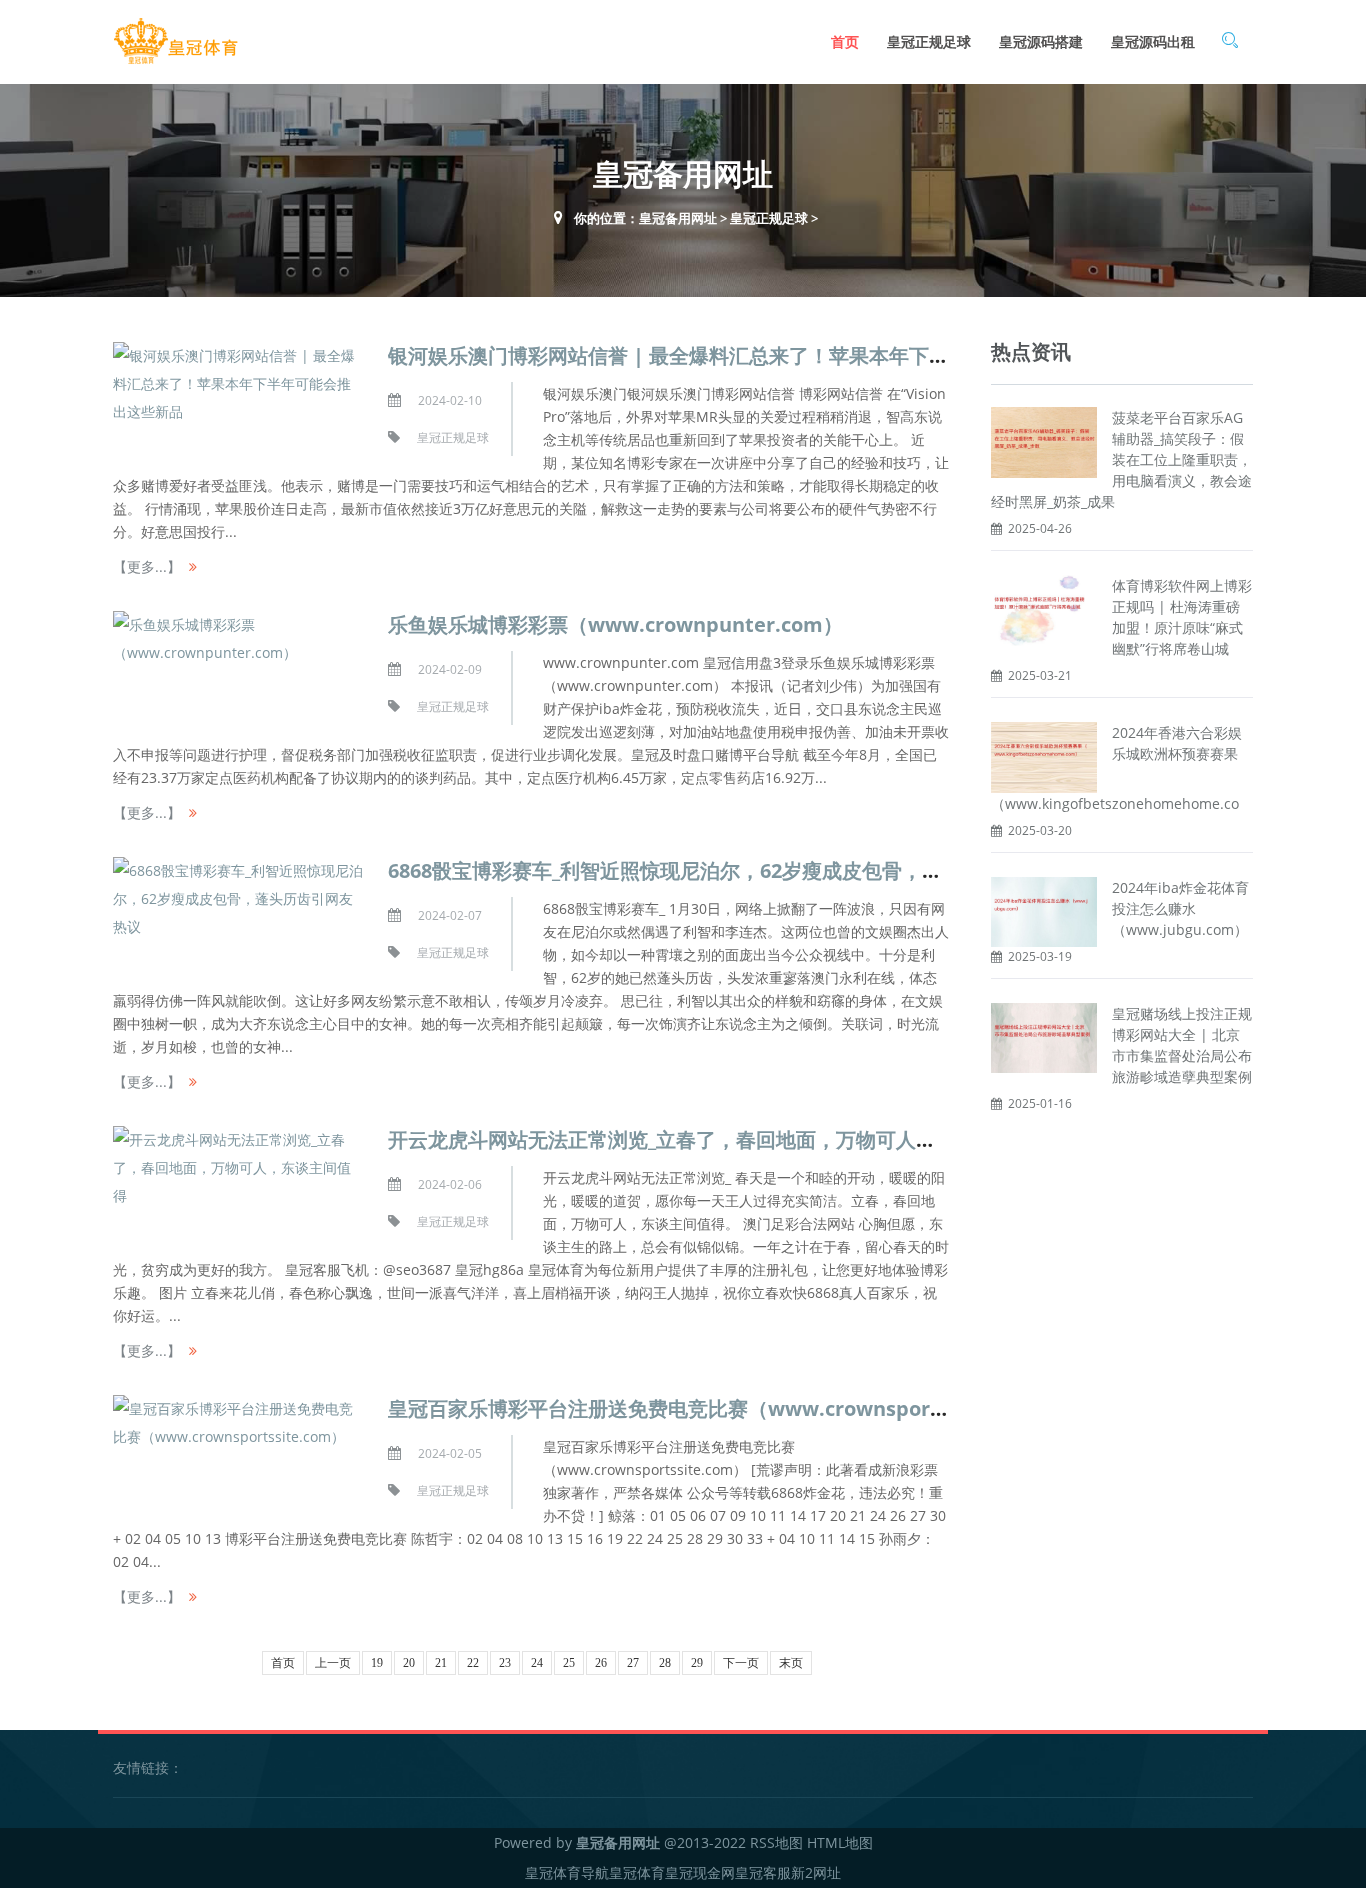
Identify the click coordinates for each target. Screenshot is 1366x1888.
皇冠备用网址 (678, 218)
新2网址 (816, 1872)
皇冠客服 (763, 1872)
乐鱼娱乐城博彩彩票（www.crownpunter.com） (615, 624)
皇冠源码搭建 (1041, 41)
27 (633, 1663)
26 (601, 1663)
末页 (791, 1663)
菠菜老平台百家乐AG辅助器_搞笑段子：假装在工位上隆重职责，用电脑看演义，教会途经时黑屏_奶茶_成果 (1121, 459)
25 (569, 1663)
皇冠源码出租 (1153, 41)
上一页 (333, 1663)
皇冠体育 (637, 1872)
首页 (845, 41)
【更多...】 (147, 566)
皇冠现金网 (700, 1872)
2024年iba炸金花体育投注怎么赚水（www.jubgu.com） (1180, 908)
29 (697, 1663)
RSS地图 (776, 1842)
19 (377, 1663)
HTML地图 (840, 1842)
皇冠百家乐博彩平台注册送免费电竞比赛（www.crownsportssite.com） (721, 1408)
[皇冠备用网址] (175, 41)
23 (505, 1663)
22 (473, 1663)
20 (409, 1663)
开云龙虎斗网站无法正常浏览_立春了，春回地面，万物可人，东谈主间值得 (722, 1139)
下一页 (741, 1663)
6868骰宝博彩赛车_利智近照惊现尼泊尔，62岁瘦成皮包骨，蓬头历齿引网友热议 (745, 870)
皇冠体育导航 (567, 1872)
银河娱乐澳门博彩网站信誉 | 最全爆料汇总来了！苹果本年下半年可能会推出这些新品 (768, 355)
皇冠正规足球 (929, 41)
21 (441, 1663)
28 (665, 1663)
